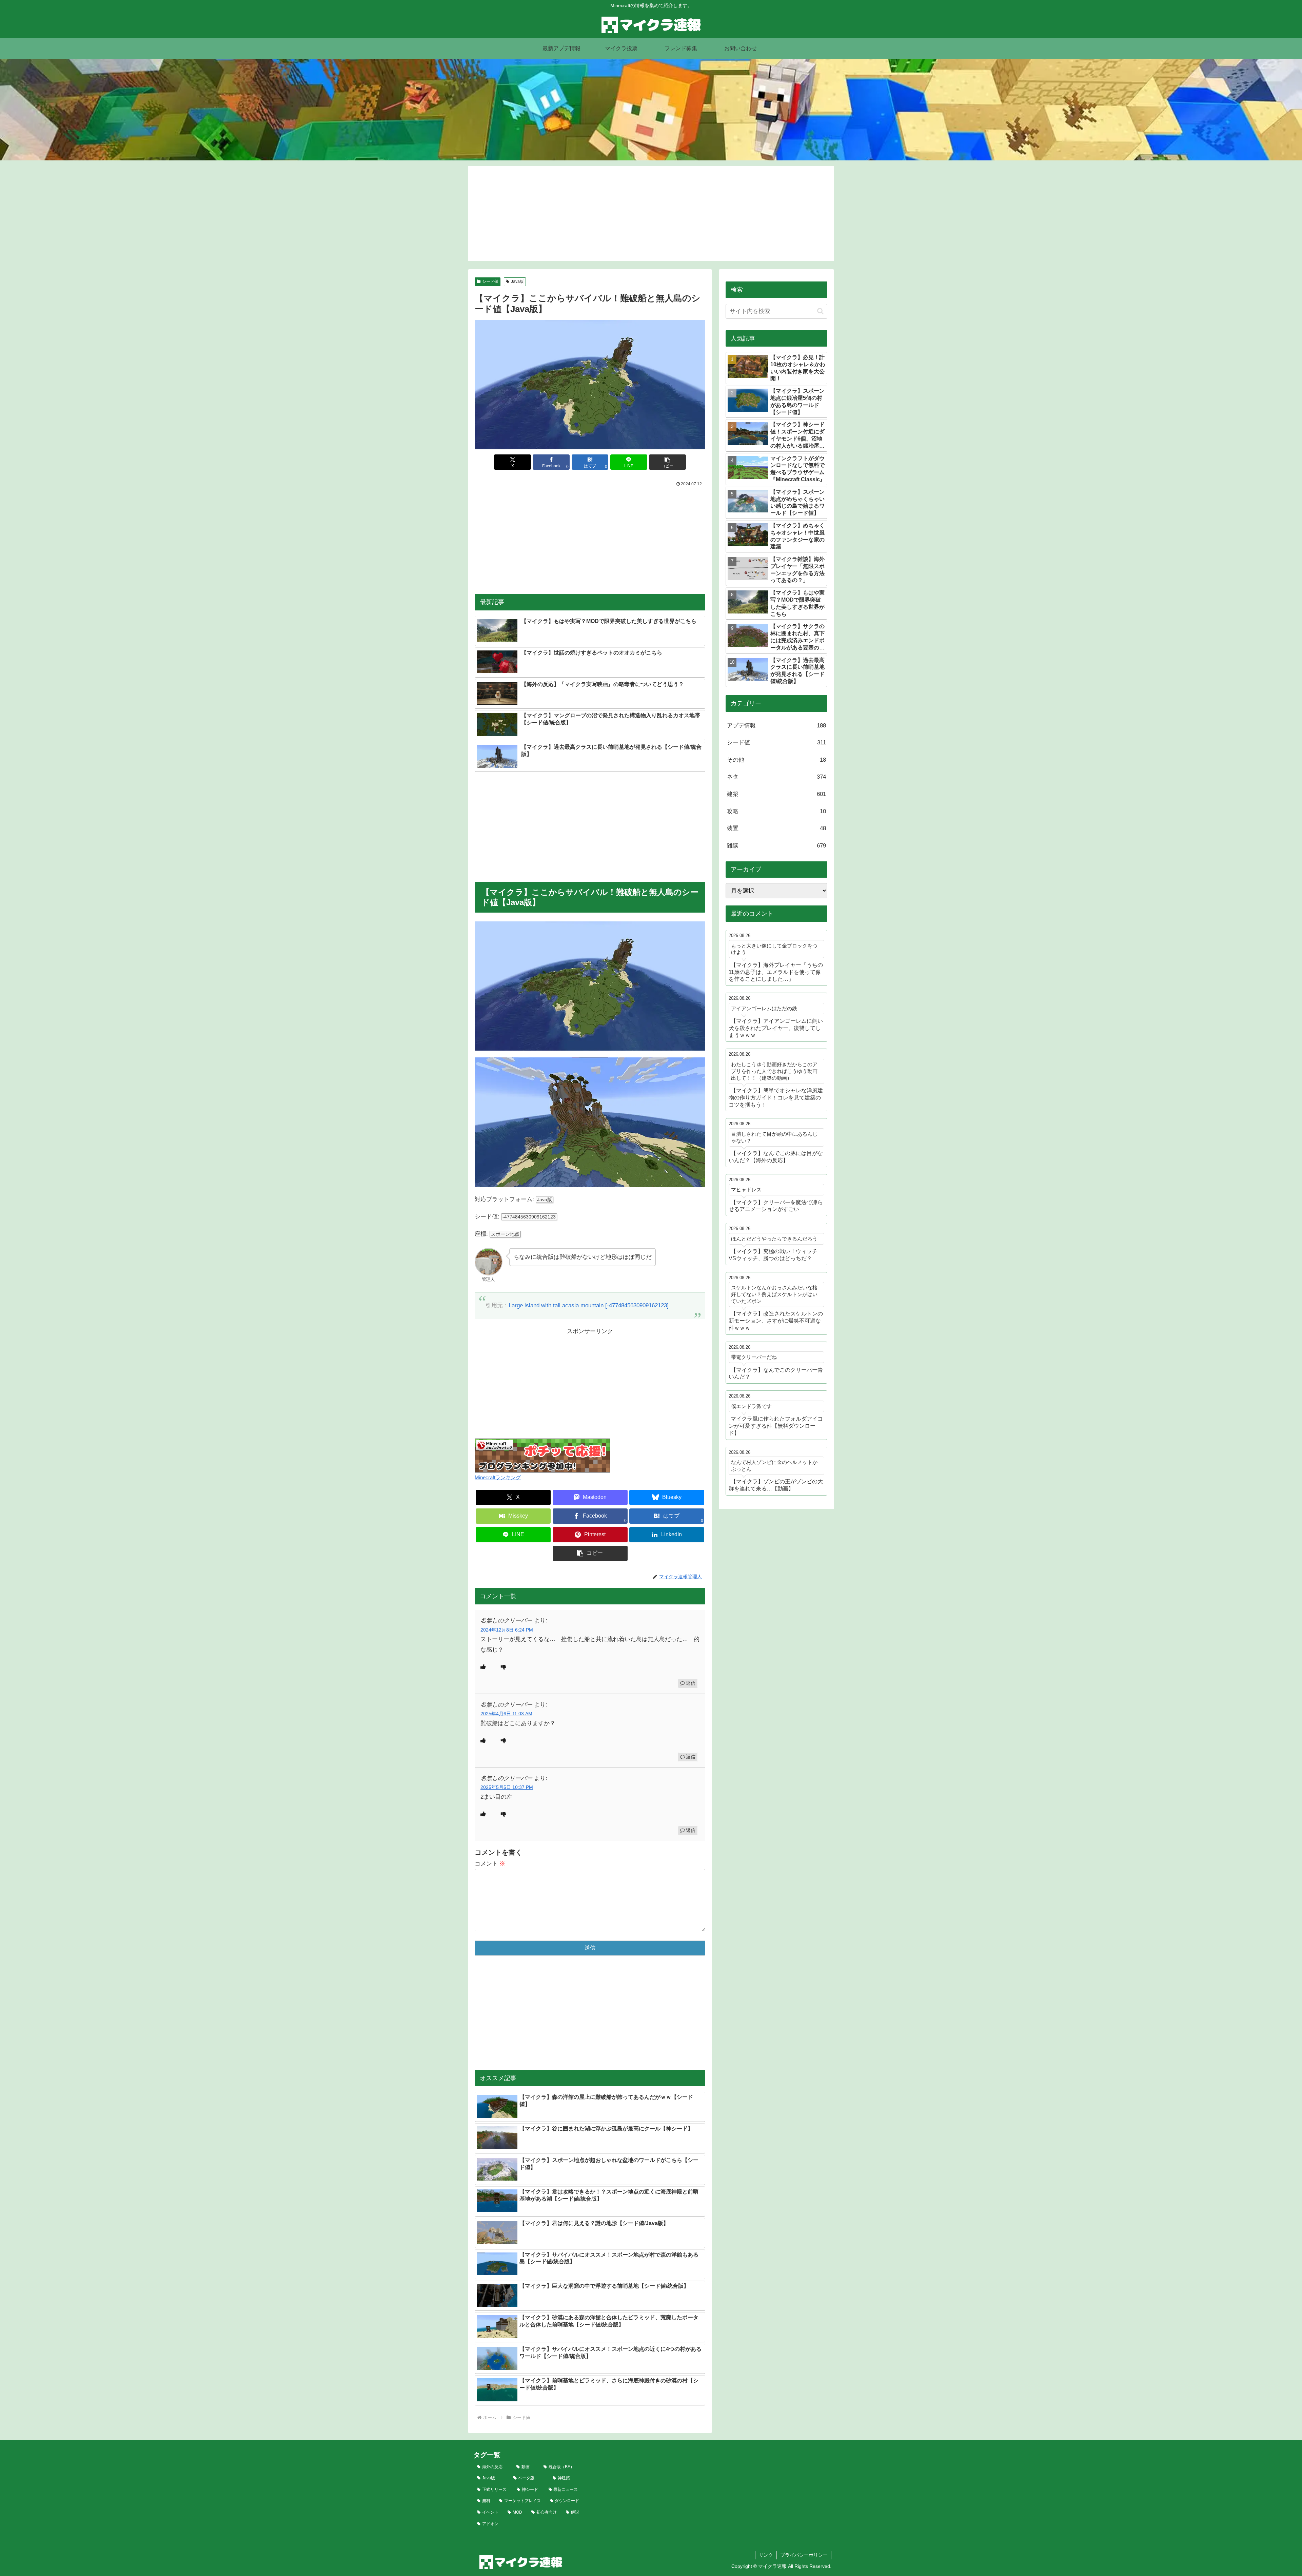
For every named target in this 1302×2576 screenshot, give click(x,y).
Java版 (517, 281)
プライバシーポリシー (804, 2555)
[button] (667, 462)
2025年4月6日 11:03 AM (506, 1714)
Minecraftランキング (498, 1477)
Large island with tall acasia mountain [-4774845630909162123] (589, 1305)
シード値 (490, 281)
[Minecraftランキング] (542, 1455)
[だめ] (504, 1667)
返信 (691, 1683)
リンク (766, 2555)
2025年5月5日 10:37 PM (507, 1787)
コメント (490, 1864)
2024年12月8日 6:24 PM (507, 1630)
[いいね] (483, 1667)
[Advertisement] (651, 214)
